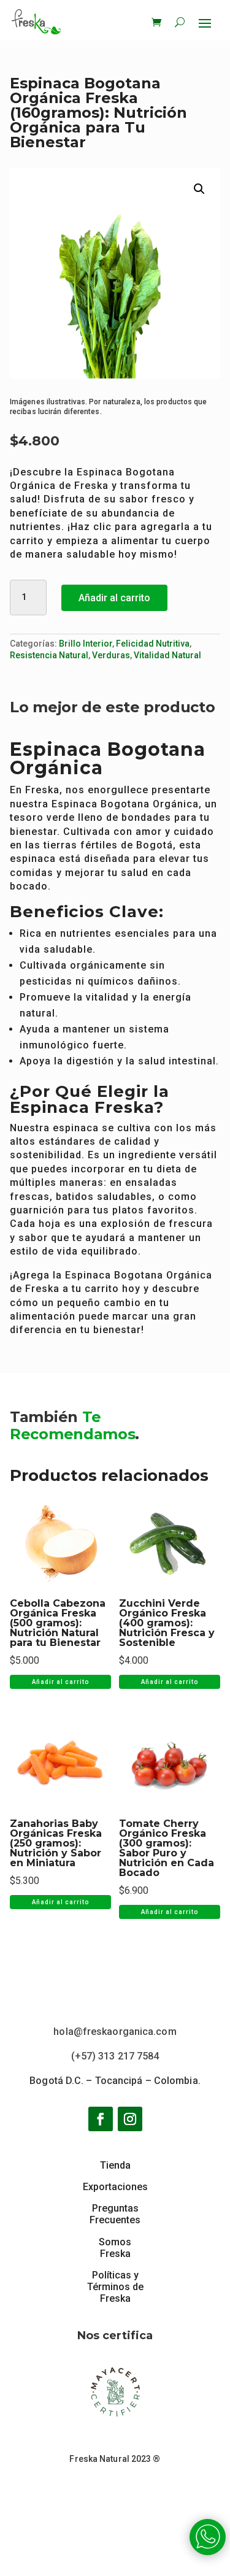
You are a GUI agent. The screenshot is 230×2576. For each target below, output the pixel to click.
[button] (199, 189)
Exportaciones (115, 2187)
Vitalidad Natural (167, 655)
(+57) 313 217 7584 (115, 2056)
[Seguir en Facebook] (101, 2119)
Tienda (115, 2165)
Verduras (111, 655)
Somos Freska (115, 2248)
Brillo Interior (86, 644)
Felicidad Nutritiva (153, 644)
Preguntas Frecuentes (115, 2214)
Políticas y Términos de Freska (115, 2287)
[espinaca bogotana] (208, 2552)
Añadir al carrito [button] (60, 1682)
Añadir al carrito (114, 598)
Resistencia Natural (49, 655)
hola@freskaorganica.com (115, 2032)
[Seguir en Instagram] (130, 2119)
